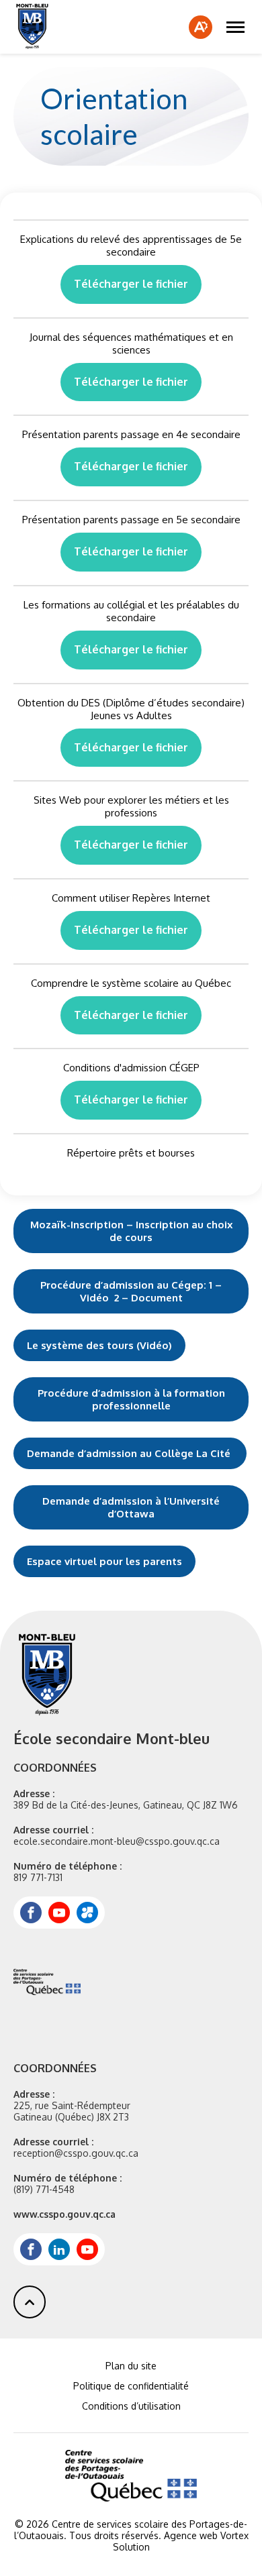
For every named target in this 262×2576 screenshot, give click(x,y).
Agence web (191, 2535)
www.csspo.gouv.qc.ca (64, 2214)
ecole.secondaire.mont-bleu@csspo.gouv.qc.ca (117, 1841)
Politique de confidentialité (131, 2386)
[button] (235, 27)
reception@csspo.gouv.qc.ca (76, 2153)
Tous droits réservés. (115, 2535)
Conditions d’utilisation (131, 2406)
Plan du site (131, 2366)
